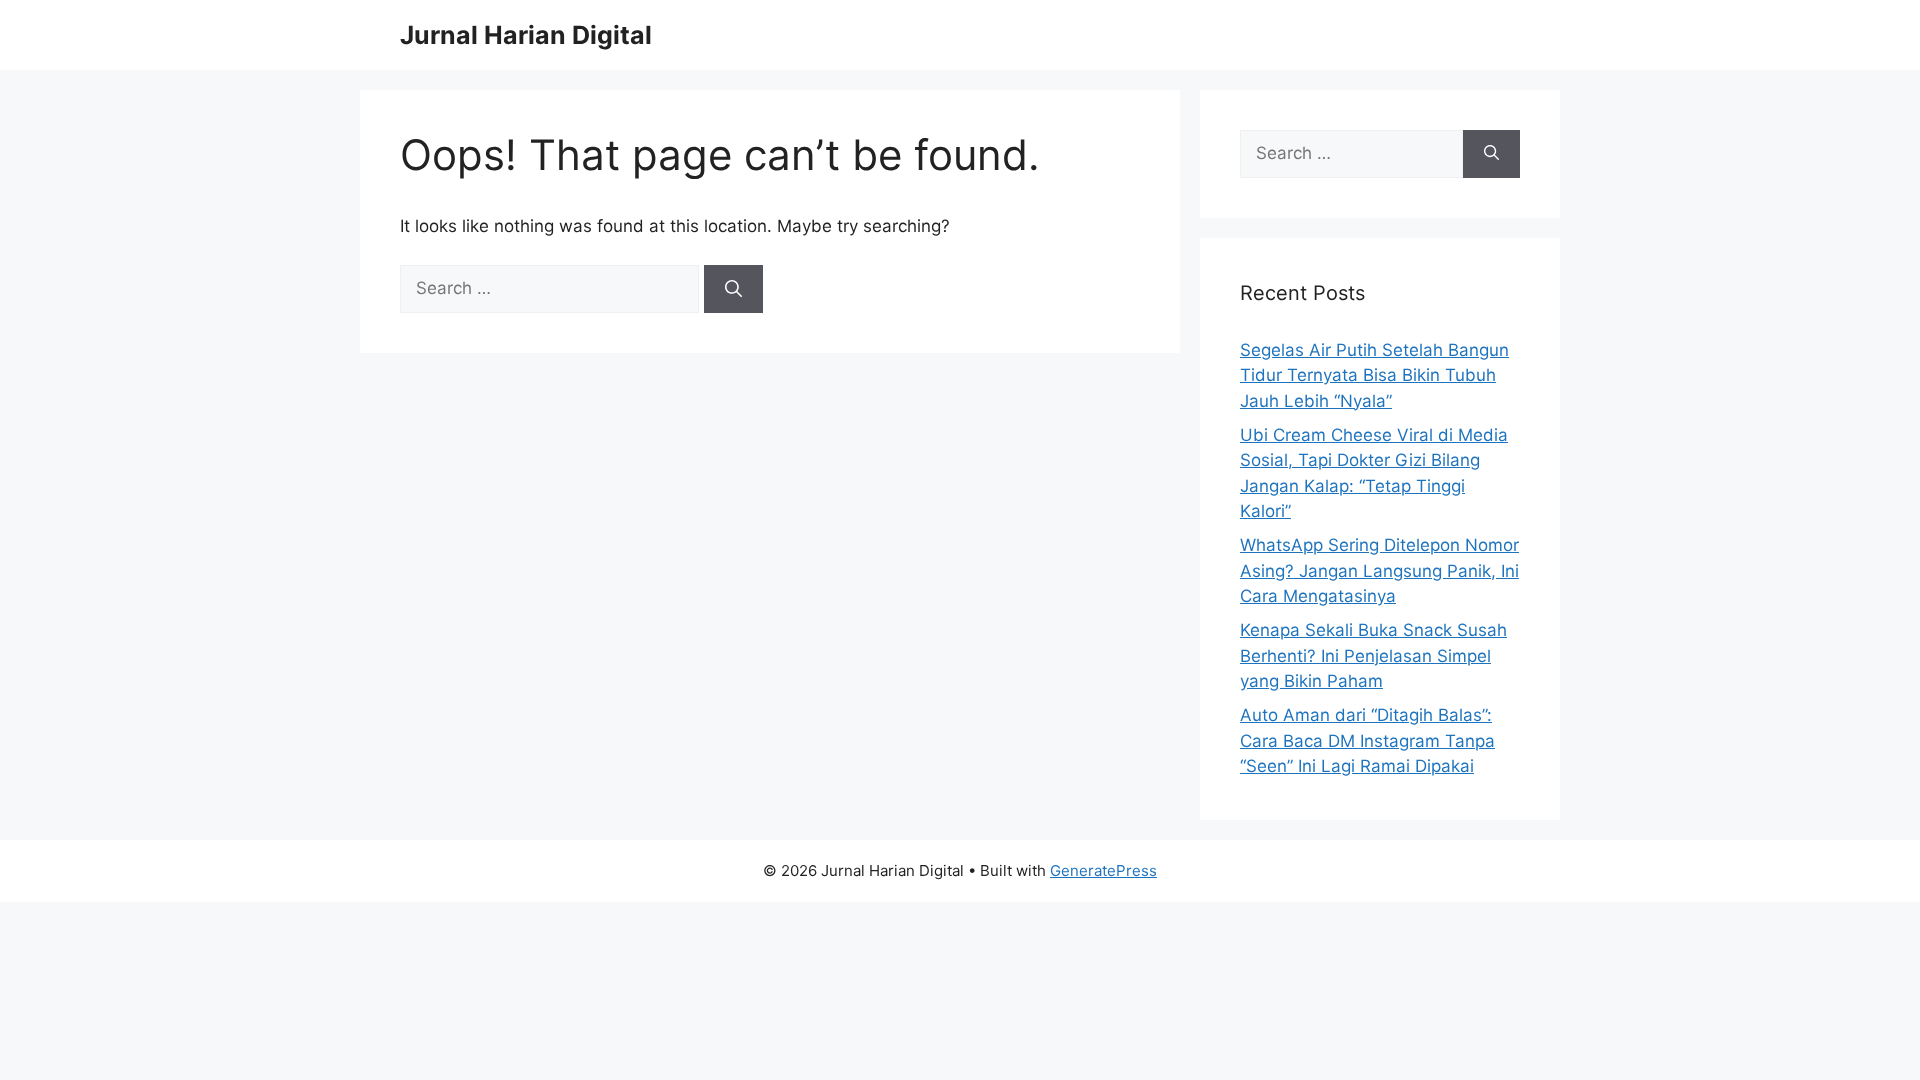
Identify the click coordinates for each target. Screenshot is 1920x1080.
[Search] (733, 289)
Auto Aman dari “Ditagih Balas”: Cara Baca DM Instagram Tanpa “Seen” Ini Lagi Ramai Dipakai (1367, 740)
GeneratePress (1103, 870)
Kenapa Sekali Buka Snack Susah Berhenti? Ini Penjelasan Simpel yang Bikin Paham (1373, 655)
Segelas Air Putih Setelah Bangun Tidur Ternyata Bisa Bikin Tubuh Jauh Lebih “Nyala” (1374, 375)
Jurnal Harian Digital (526, 35)
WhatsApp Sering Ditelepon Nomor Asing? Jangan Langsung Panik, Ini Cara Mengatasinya (1379, 570)
